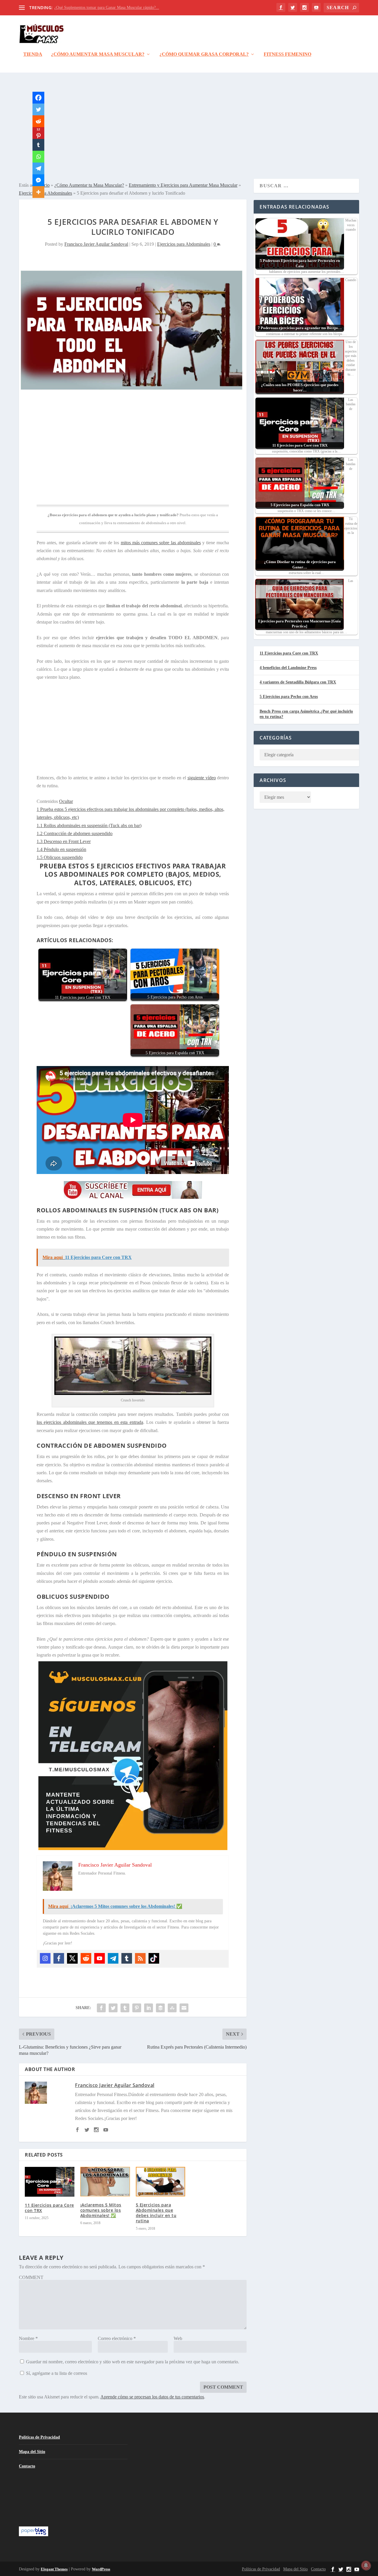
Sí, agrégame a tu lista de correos (56, 2373)
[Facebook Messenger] (38, 180)
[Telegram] (113, 1958)
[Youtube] (100, 1958)
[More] (38, 192)
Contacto (27, 2466)
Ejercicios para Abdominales (184, 244)
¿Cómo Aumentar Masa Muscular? (98, 54)
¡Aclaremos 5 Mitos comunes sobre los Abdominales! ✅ (101, 2210)
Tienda (33, 54)
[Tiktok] (154, 1958)
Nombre (28, 2338)
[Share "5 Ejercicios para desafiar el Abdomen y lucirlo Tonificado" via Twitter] (113, 2008)
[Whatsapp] (38, 157)
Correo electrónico (117, 2338)
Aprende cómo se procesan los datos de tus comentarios (152, 2397)
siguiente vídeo (202, 778)
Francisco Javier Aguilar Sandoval (96, 244)
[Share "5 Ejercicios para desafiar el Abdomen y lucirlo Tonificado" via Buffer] (160, 2008)
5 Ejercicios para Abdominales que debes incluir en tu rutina (156, 2213)
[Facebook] (59, 1958)
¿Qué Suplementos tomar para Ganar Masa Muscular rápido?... (107, 8)
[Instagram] (45, 1958)
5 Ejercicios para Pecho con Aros (289, 697)
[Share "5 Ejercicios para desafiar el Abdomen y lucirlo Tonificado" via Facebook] (101, 2008)
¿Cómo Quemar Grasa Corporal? (204, 54)
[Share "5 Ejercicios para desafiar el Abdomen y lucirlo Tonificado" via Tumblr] (125, 2008)
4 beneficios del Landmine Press (288, 668)
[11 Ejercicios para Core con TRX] (50, 2182)
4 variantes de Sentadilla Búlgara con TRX (298, 682)
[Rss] (140, 1958)
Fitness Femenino (287, 54)
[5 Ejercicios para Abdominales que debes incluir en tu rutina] (161, 2181)
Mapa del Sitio (32, 2452)
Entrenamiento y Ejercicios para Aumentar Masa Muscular (183, 185)
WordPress (101, 2569)
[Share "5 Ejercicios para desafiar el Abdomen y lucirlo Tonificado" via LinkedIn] (149, 2008)
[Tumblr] (127, 1958)
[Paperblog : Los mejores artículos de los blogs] (34, 2535)
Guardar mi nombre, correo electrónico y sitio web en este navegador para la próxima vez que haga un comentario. (133, 2362)
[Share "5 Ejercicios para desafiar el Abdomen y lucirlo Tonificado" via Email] (184, 2008)
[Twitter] (72, 1958)
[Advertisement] (189, 126)
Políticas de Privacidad (39, 2437)
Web (178, 2338)
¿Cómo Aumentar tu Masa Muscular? (89, 185)
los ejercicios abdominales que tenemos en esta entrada (90, 1422)
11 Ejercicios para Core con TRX (49, 2208)
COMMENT (31, 2277)
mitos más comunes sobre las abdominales (161, 543)
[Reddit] (86, 1958)
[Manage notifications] (366, 2565)
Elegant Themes (54, 2569)
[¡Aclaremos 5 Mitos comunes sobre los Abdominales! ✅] (105, 2181)
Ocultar (66, 801)
